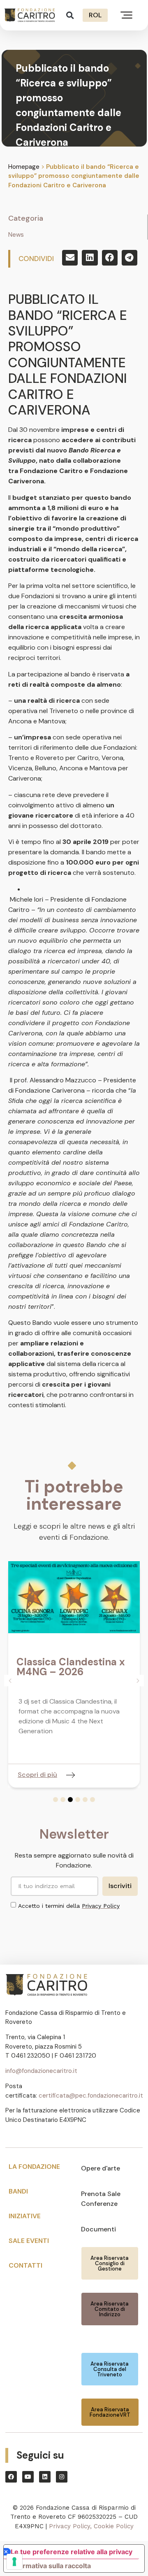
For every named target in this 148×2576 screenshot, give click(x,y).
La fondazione (34, 2167)
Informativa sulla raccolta (51, 2566)
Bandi (18, 2191)
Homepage (24, 167)
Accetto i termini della (69, 1906)
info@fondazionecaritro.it (41, 2071)
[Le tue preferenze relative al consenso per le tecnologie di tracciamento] (14, 2562)
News (16, 235)
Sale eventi (29, 2241)
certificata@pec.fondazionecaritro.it (91, 2096)
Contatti (25, 2265)
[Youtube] (28, 2477)
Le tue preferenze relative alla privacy (72, 2552)
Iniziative (25, 2216)
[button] (70, 15)
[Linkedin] (45, 2477)
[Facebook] (11, 2477)
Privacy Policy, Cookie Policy (91, 2526)
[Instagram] (62, 2477)
